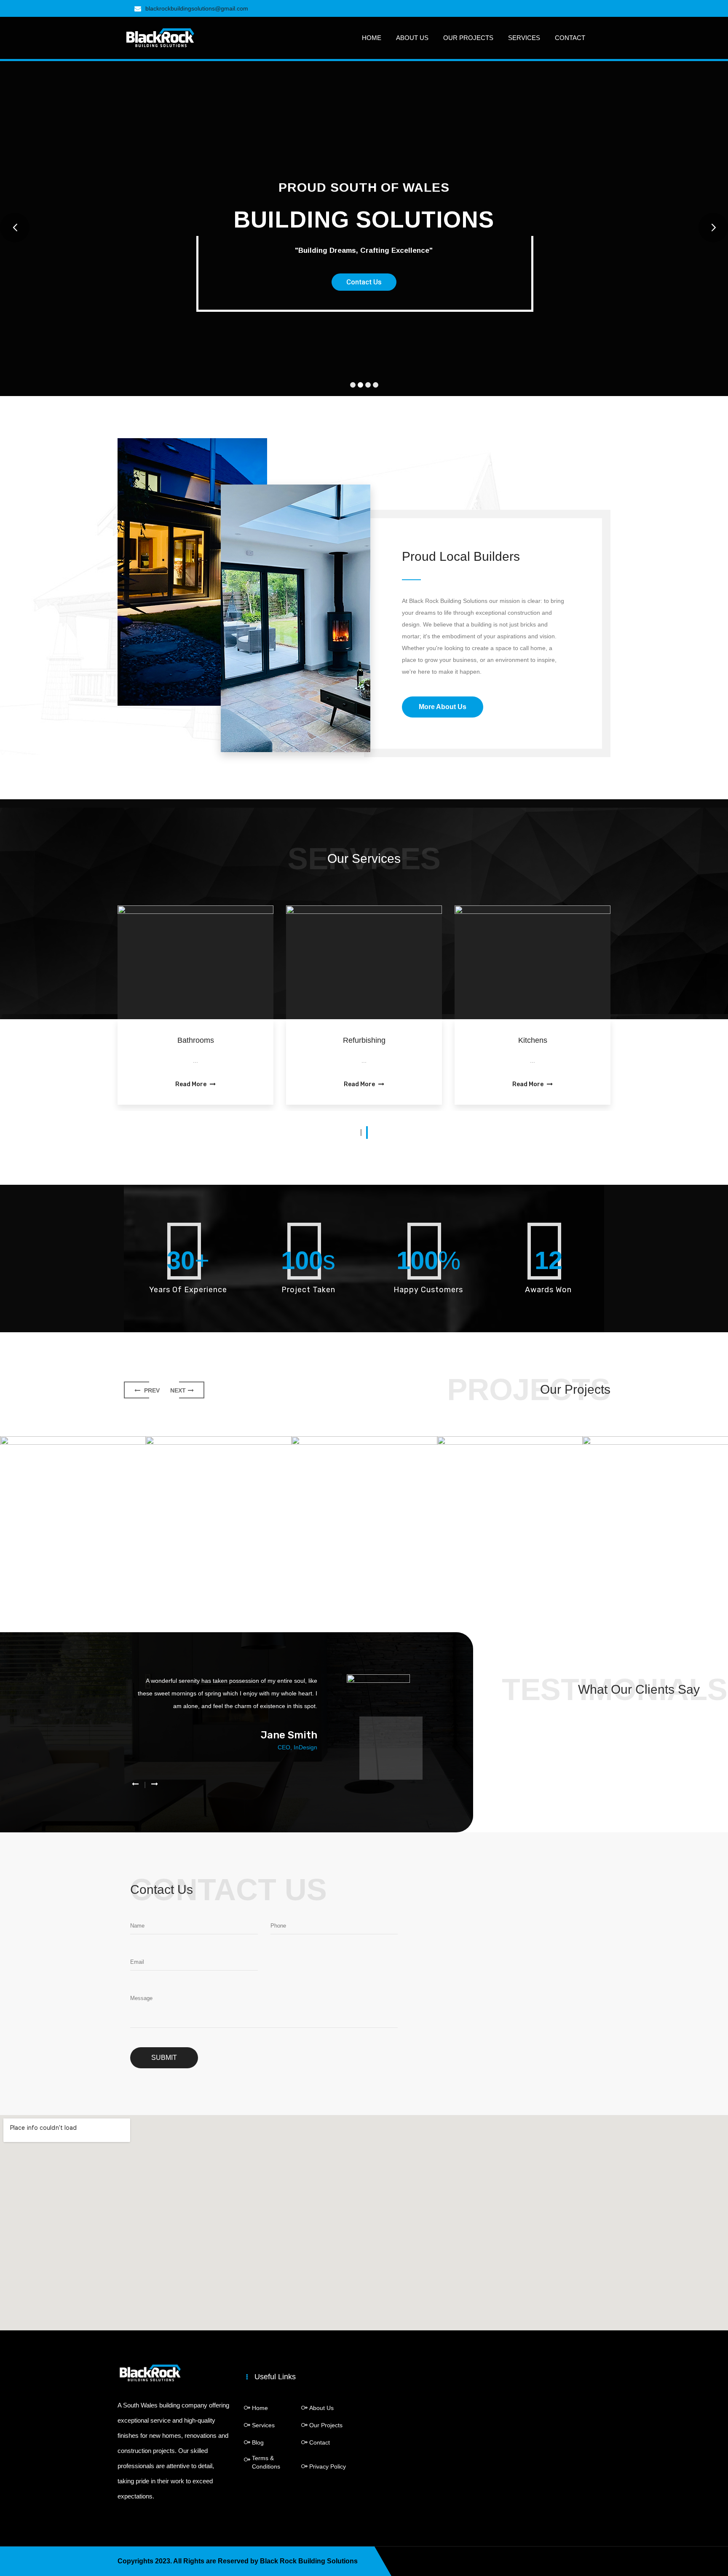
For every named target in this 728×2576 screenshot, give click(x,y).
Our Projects (468, 38)
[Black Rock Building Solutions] (160, 37)
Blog (258, 2442)
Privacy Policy (328, 2466)
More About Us (443, 707)
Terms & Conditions (266, 2462)
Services (524, 38)
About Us (412, 38)
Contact (570, 38)
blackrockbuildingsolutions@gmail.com (197, 8)
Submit (164, 2058)
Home (372, 38)
